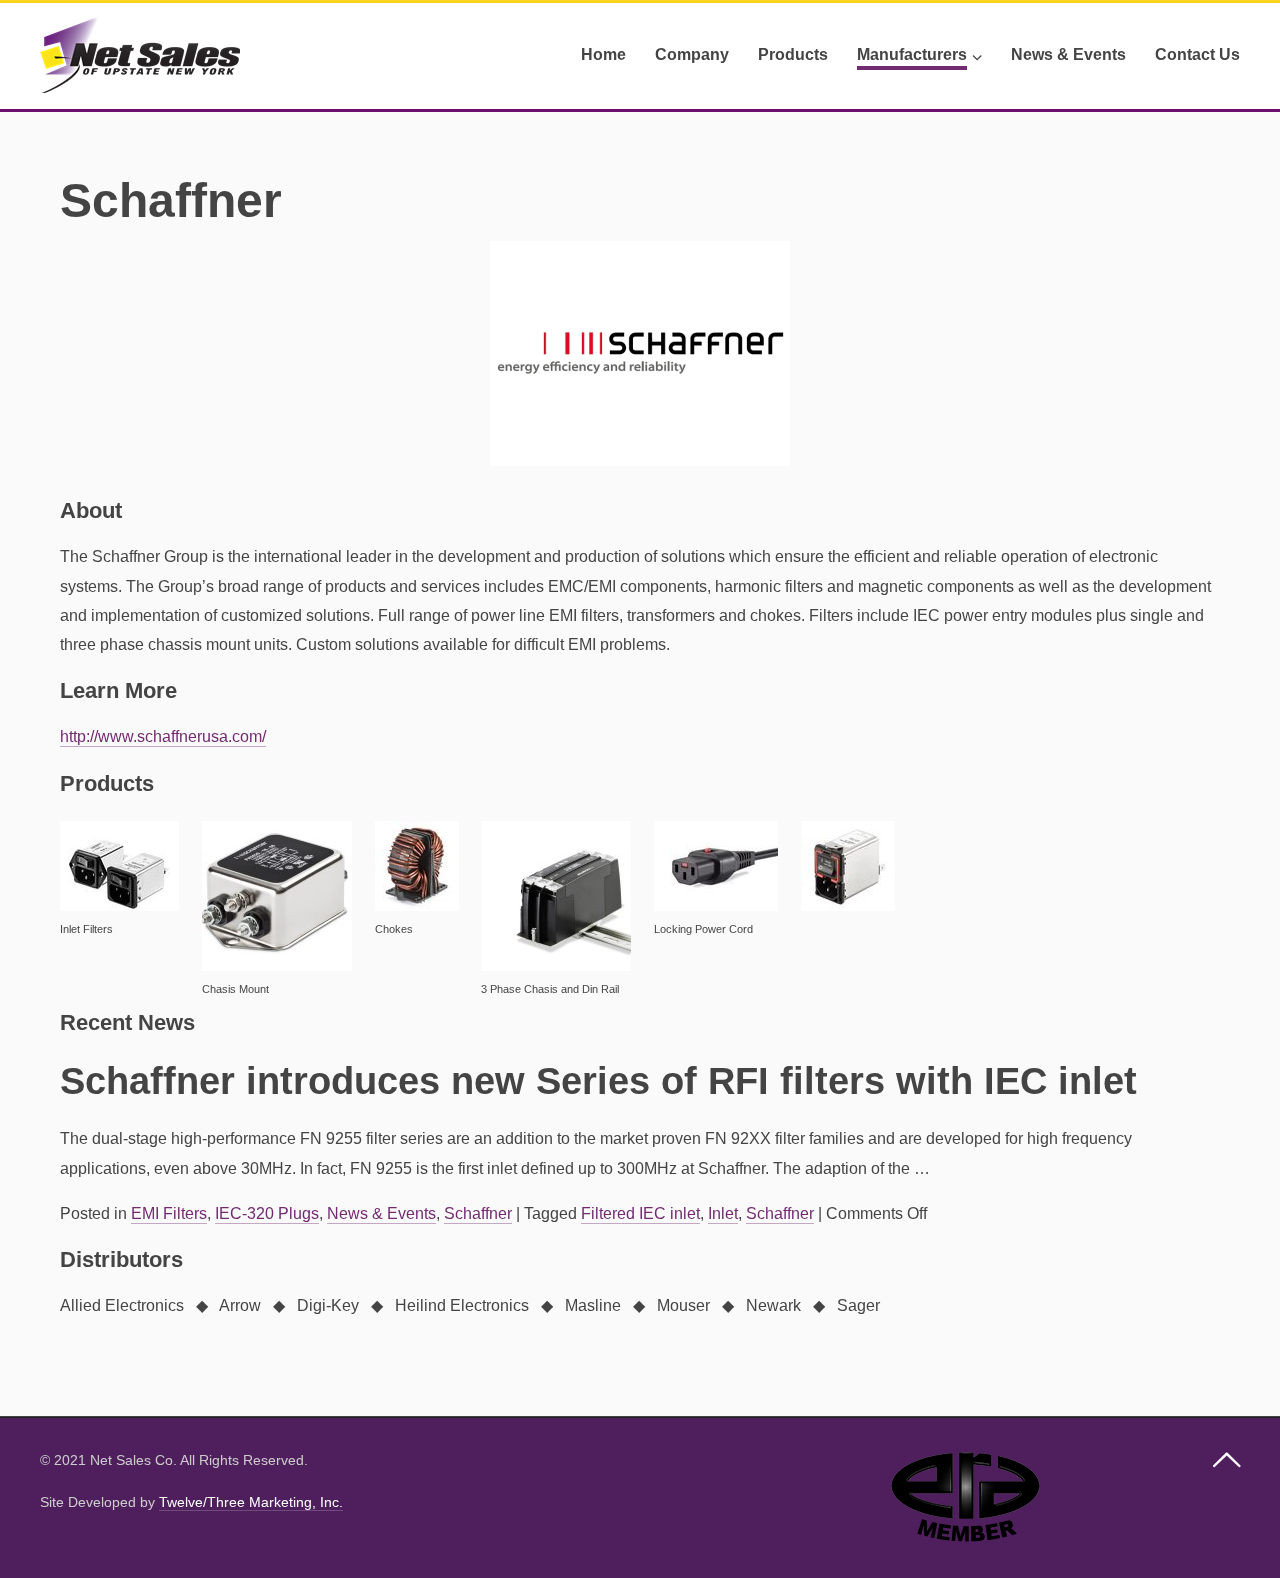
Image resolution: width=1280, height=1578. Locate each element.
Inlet (723, 1213)
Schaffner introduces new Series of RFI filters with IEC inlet (598, 1081)
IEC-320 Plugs (267, 1213)
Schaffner (478, 1213)
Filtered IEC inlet (640, 1213)
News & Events (381, 1213)
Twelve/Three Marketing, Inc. (251, 1502)
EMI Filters (169, 1213)
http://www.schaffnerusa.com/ (163, 736)
